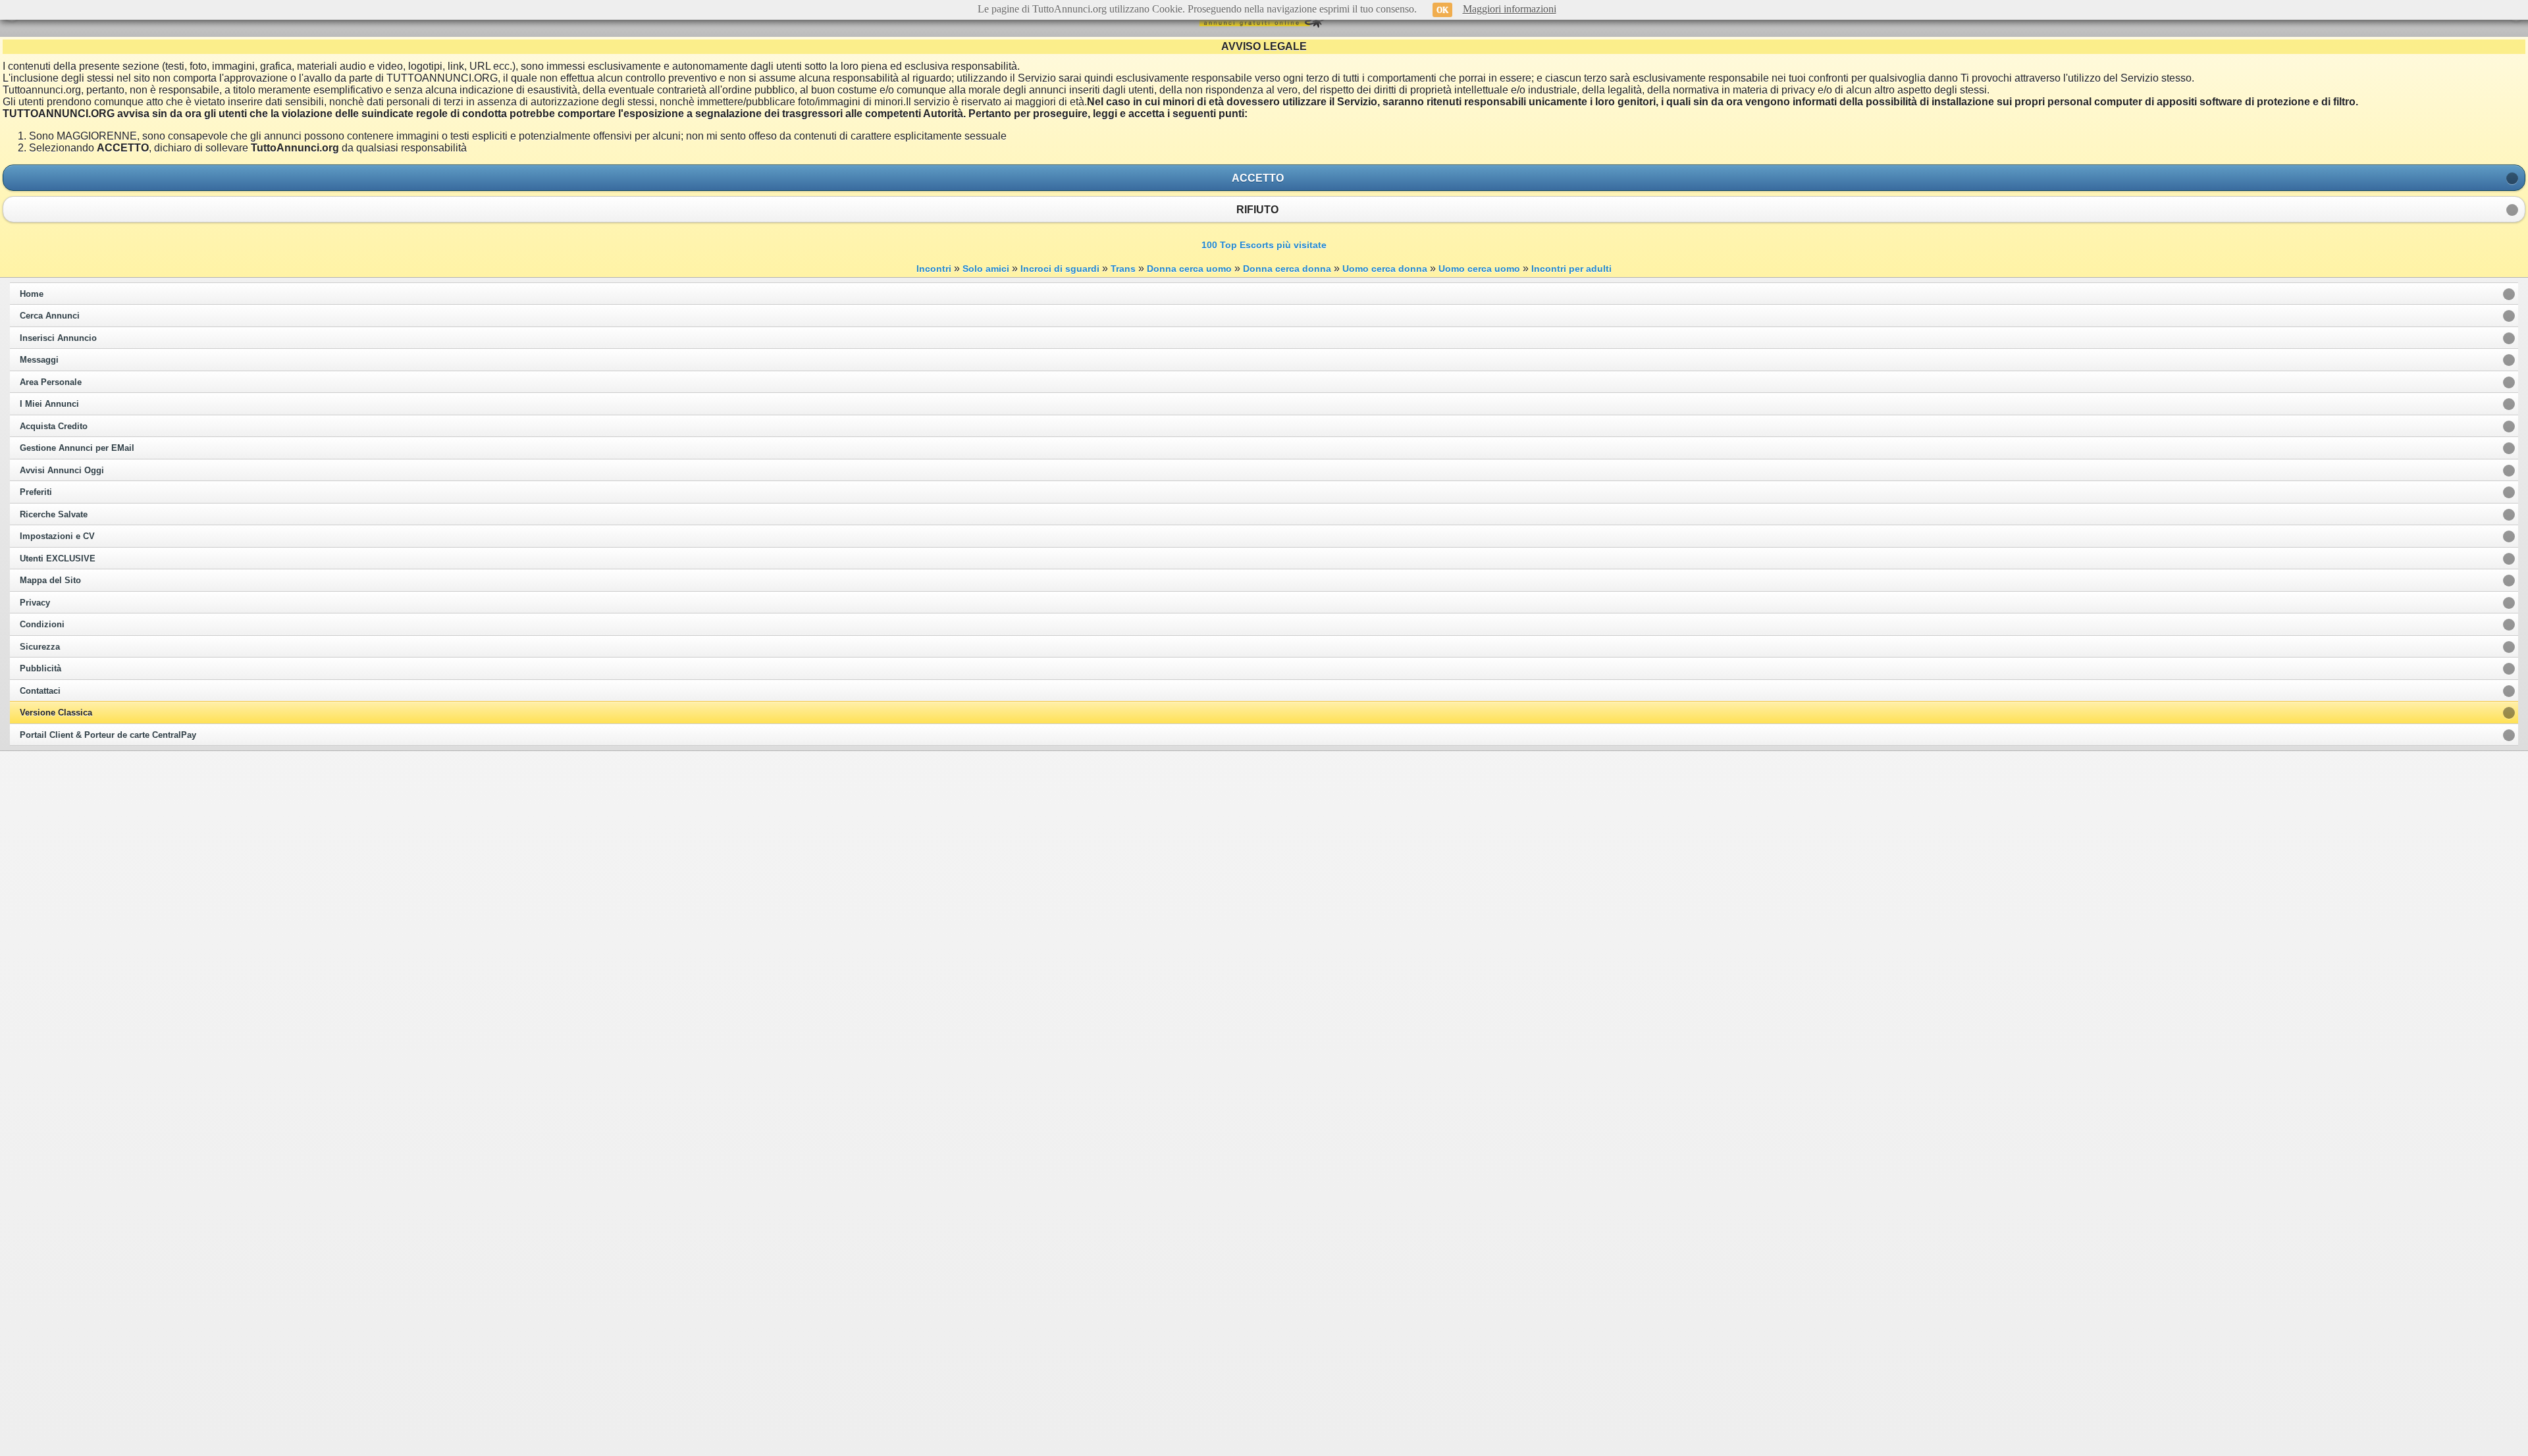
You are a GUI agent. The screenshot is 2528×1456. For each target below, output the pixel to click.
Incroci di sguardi (1060, 269)
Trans (1123, 269)
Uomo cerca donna (1385, 269)
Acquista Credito (54, 427)
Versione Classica (56, 713)
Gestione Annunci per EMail (77, 448)
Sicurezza (40, 647)
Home (32, 294)
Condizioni (42, 625)
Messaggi (39, 360)
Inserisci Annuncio (58, 338)
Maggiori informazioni (1510, 9)
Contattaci (40, 691)
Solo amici (986, 269)
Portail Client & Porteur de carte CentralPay (108, 735)
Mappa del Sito (50, 581)
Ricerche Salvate (54, 515)
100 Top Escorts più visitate (1264, 245)
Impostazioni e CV (57, 536)
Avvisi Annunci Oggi (62, 471)
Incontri (934, 269)
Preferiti (36, 492)
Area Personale (51, 382)
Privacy (35, 603)
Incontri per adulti (1571, 269)
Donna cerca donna (1287, 269)
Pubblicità (40, 669)
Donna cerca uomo (1189, 269)
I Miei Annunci (49, 404)
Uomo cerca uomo (1479, 269)
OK (1442, 10)
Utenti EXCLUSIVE (58, 559)
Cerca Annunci (50, 316)
